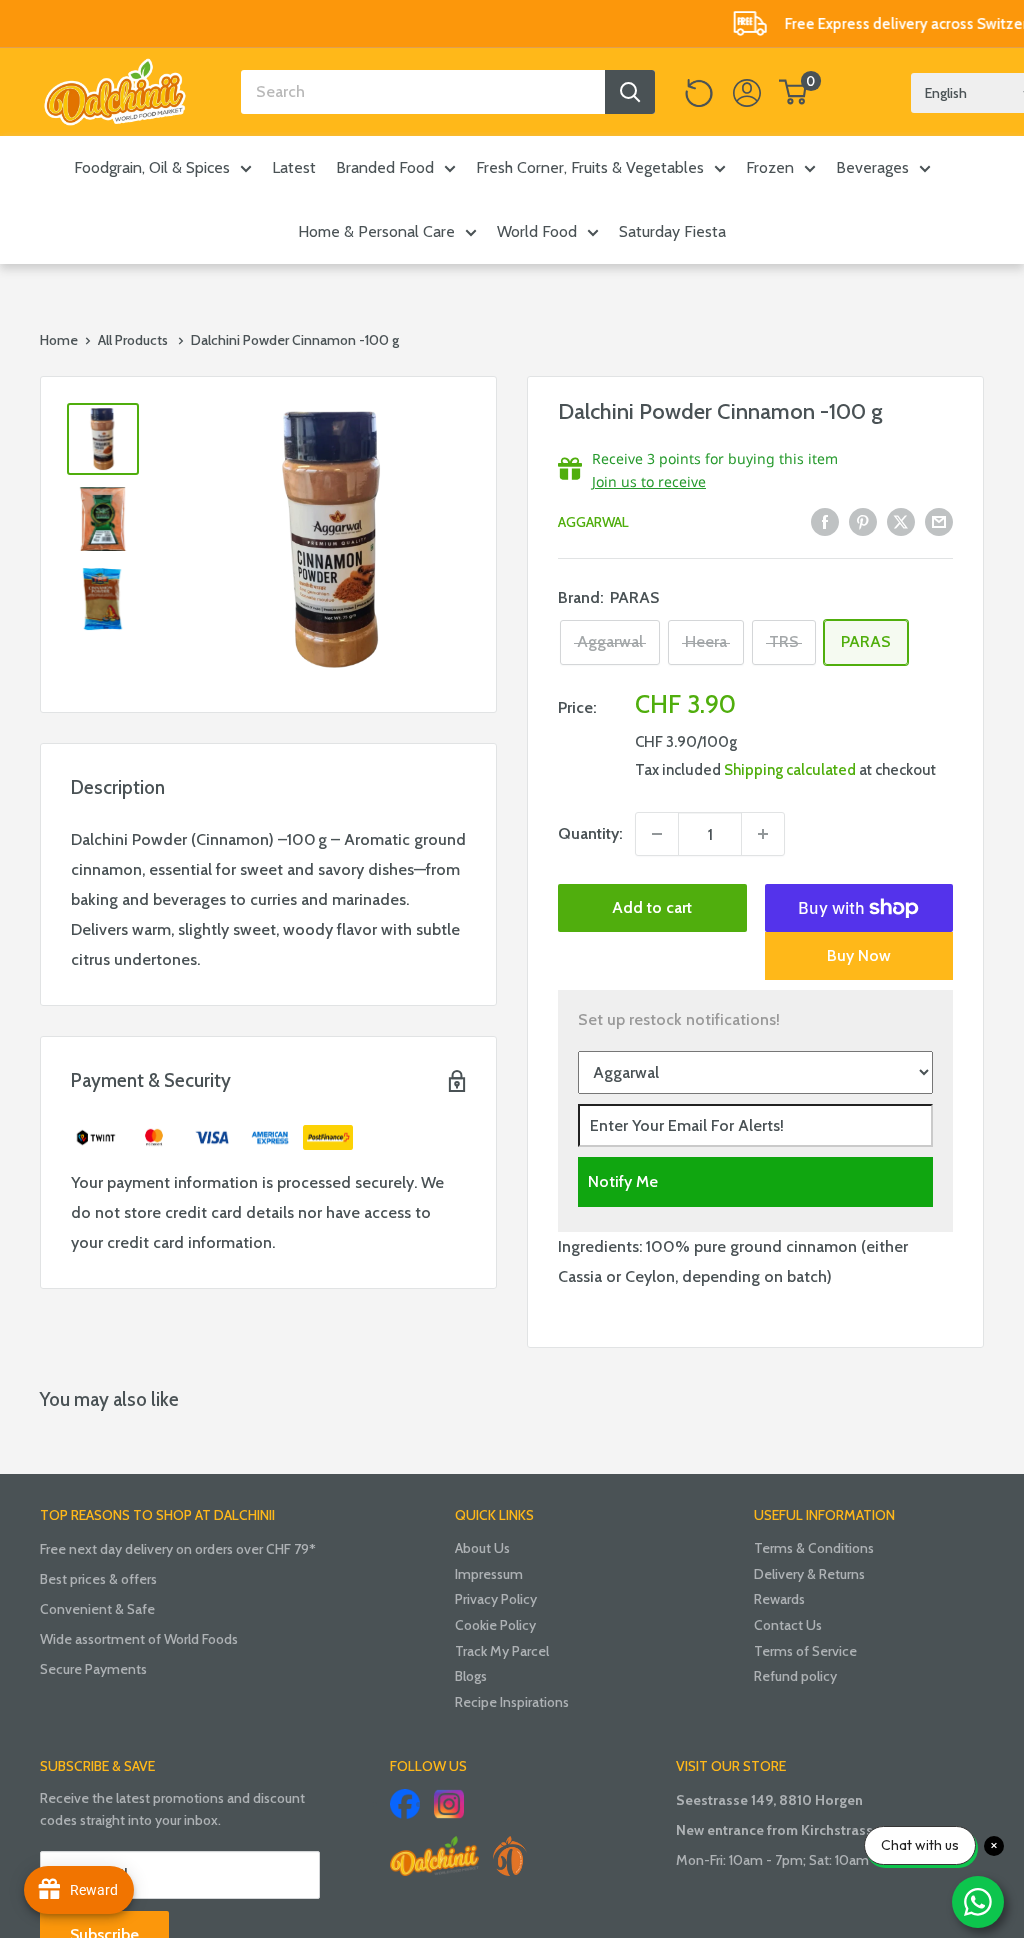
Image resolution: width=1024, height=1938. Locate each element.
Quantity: (590, 833)
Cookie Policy (495, 1625)
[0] (794, 92)
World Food (537, 231)
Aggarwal (593, 522)
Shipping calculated (790, 770)
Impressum (489, 1574)
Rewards (779, 1599)
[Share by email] (939, 521)
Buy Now (859, 955)
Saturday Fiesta (672, 231)
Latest (294, 167)
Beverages (872, 167)
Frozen (770, 167)
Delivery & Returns (809, 1574)
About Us (482, 1548)
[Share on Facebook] (825, 521)
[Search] (630, 92)
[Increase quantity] (763, 834)
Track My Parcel (502, 1651)
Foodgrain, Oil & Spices (152, 167)
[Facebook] (405, 1804)
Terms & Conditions (814, 1548)
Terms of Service (805, 1651)
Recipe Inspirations (512, 1702)
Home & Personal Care (376, 231)
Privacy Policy (496, 1599)
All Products (133, 340)
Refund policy (795, 1676)
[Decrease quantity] (657, 834)
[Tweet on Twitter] (901, 521)
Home (59, 340)
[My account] (747, 92)
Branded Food (385, 167)
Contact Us (788, 1625)
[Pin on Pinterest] (863, 521)
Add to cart (652, 907)
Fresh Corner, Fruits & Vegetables (590, 167)
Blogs (471, 1676)
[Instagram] (449, 1804)
